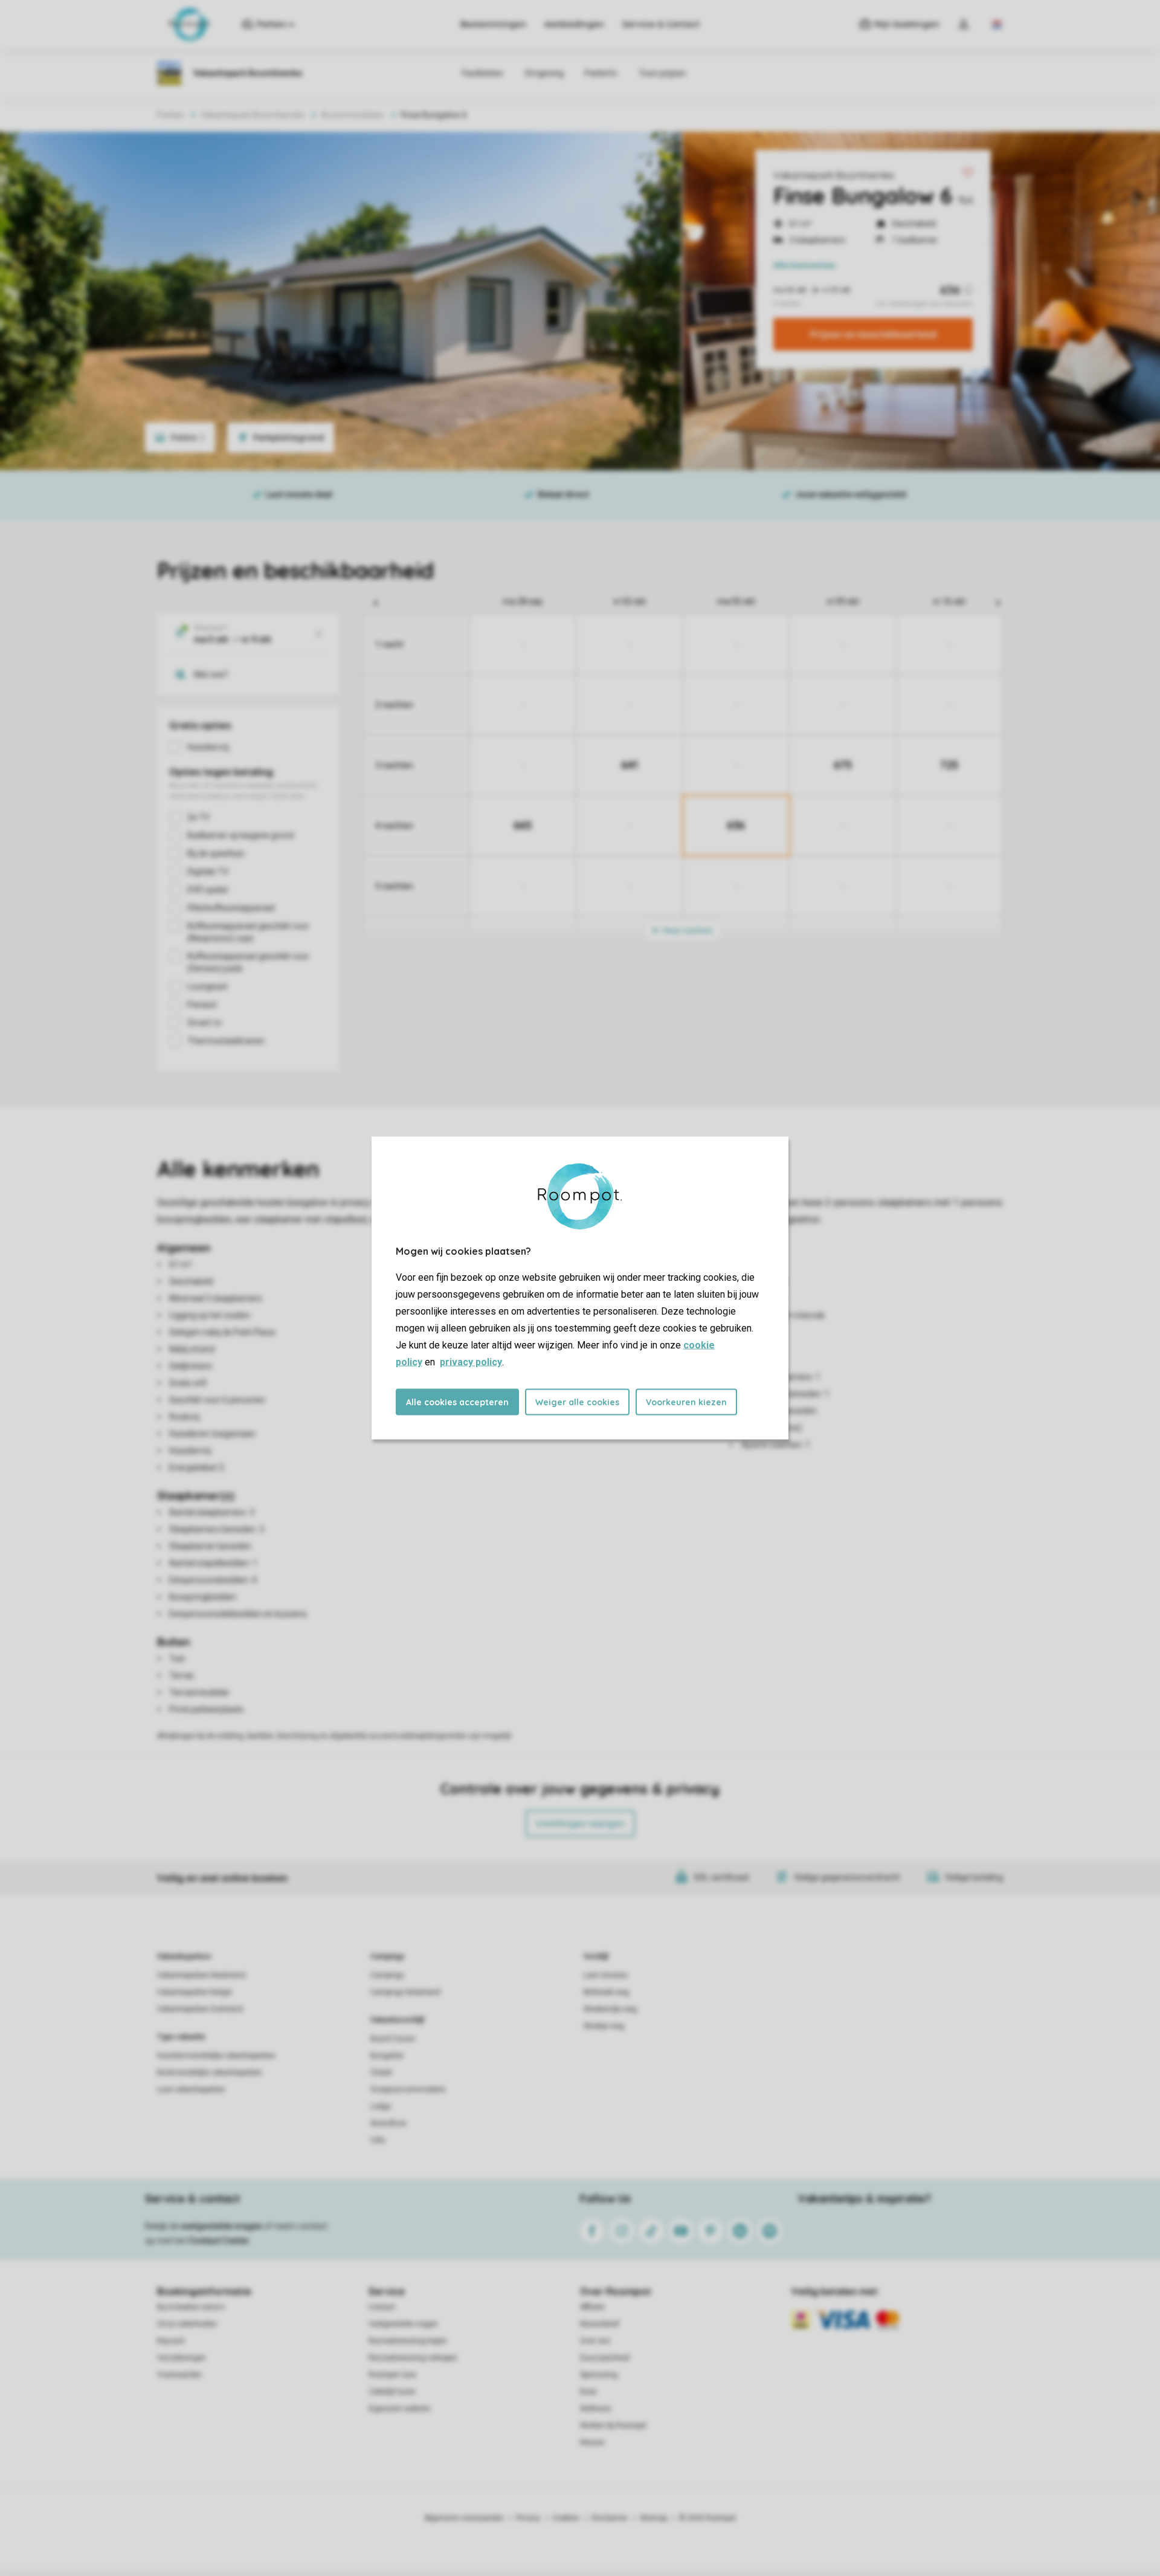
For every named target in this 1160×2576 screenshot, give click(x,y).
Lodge (381, 2106)
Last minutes (606, 1975)
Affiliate (592, 2307)
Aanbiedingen (574, 24)
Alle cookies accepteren (457, 1402)
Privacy (528, 2518)
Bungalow (387, 2056)
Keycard (171, 2341)
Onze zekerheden (187, 2324)
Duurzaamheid (605, 2358)
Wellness (596, 2409)
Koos (588, 2392)
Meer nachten (687, 930)
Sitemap (653, 2518)
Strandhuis (388, 2123)
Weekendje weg (610, 2009)
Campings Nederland (405, 1992)
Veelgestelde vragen (403, 2324)
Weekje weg (604, 2026)
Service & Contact (661, 24)
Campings (388, 1956)
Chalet (381, 2073)
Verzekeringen (182, 2358)
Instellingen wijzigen (580, 1824)
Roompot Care (392, 2375)
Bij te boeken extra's (191, 2307)
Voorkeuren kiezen (686, 1402)
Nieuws (592, 2442)
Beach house (393, 2039)
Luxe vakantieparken (191, 2089)
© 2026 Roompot (707, 2518)
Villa (378, 2140)
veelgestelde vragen (221, 2226)
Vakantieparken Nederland (201, 1975)
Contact (382, 2307)
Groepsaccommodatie (408, 2089)
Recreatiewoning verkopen (413, 2358)
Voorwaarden (179, 2375)
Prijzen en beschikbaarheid (873, 334)
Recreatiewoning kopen (408, 2341)
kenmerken (804, 265)
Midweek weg (606, 1992)
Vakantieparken (184, 1956)
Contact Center (219, 2241)
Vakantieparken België (195, 1992)
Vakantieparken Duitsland (200, 2009)
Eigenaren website (399, 2409)
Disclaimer (610, 2518)
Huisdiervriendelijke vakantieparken (216, 2056)
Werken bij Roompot (613, 2426)
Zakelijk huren (392, 2392)
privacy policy (471, 1362)
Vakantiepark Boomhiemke (834, 175)
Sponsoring (599, 2375)
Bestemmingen (493, 24)
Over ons (595, 2341)
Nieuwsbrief (600, 2324)
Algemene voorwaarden (464, 2518)
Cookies (566, 2518)
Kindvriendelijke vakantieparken (210, 2073)
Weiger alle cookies (577, 1402)
